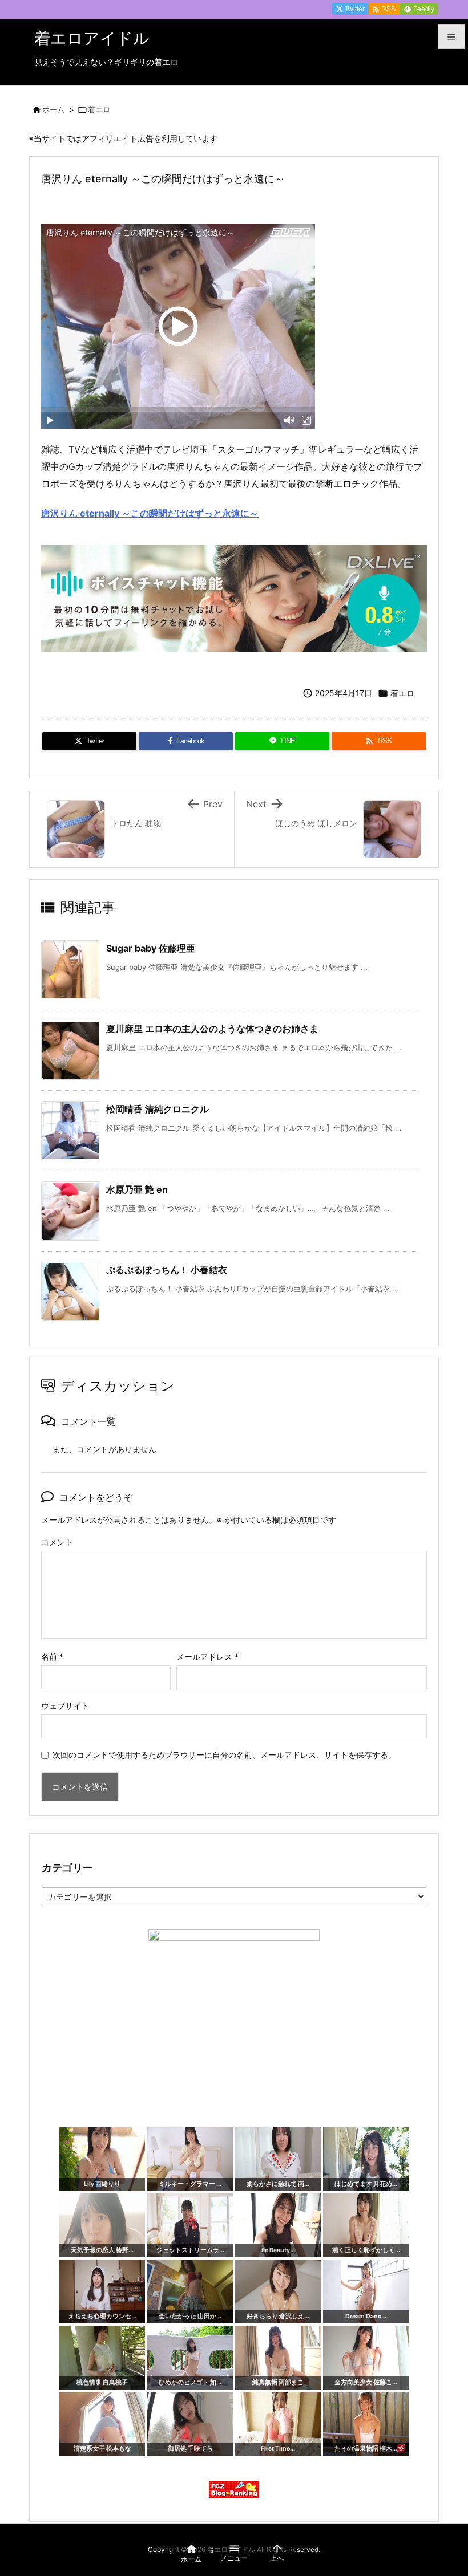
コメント (57, 1542)
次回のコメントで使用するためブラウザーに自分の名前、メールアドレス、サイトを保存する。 (224, 1755)
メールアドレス (207, 1657)
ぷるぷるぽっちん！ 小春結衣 (167, 1270)
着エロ (99, 109)
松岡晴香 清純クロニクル (158, 1109)
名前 (52, 1657)
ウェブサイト (65, 1706)
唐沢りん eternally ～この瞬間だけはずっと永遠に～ (150, 513)
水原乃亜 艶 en (137, 1189)
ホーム (53, 109)
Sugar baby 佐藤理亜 (151, 948)
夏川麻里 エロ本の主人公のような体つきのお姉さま (212, 1029)
